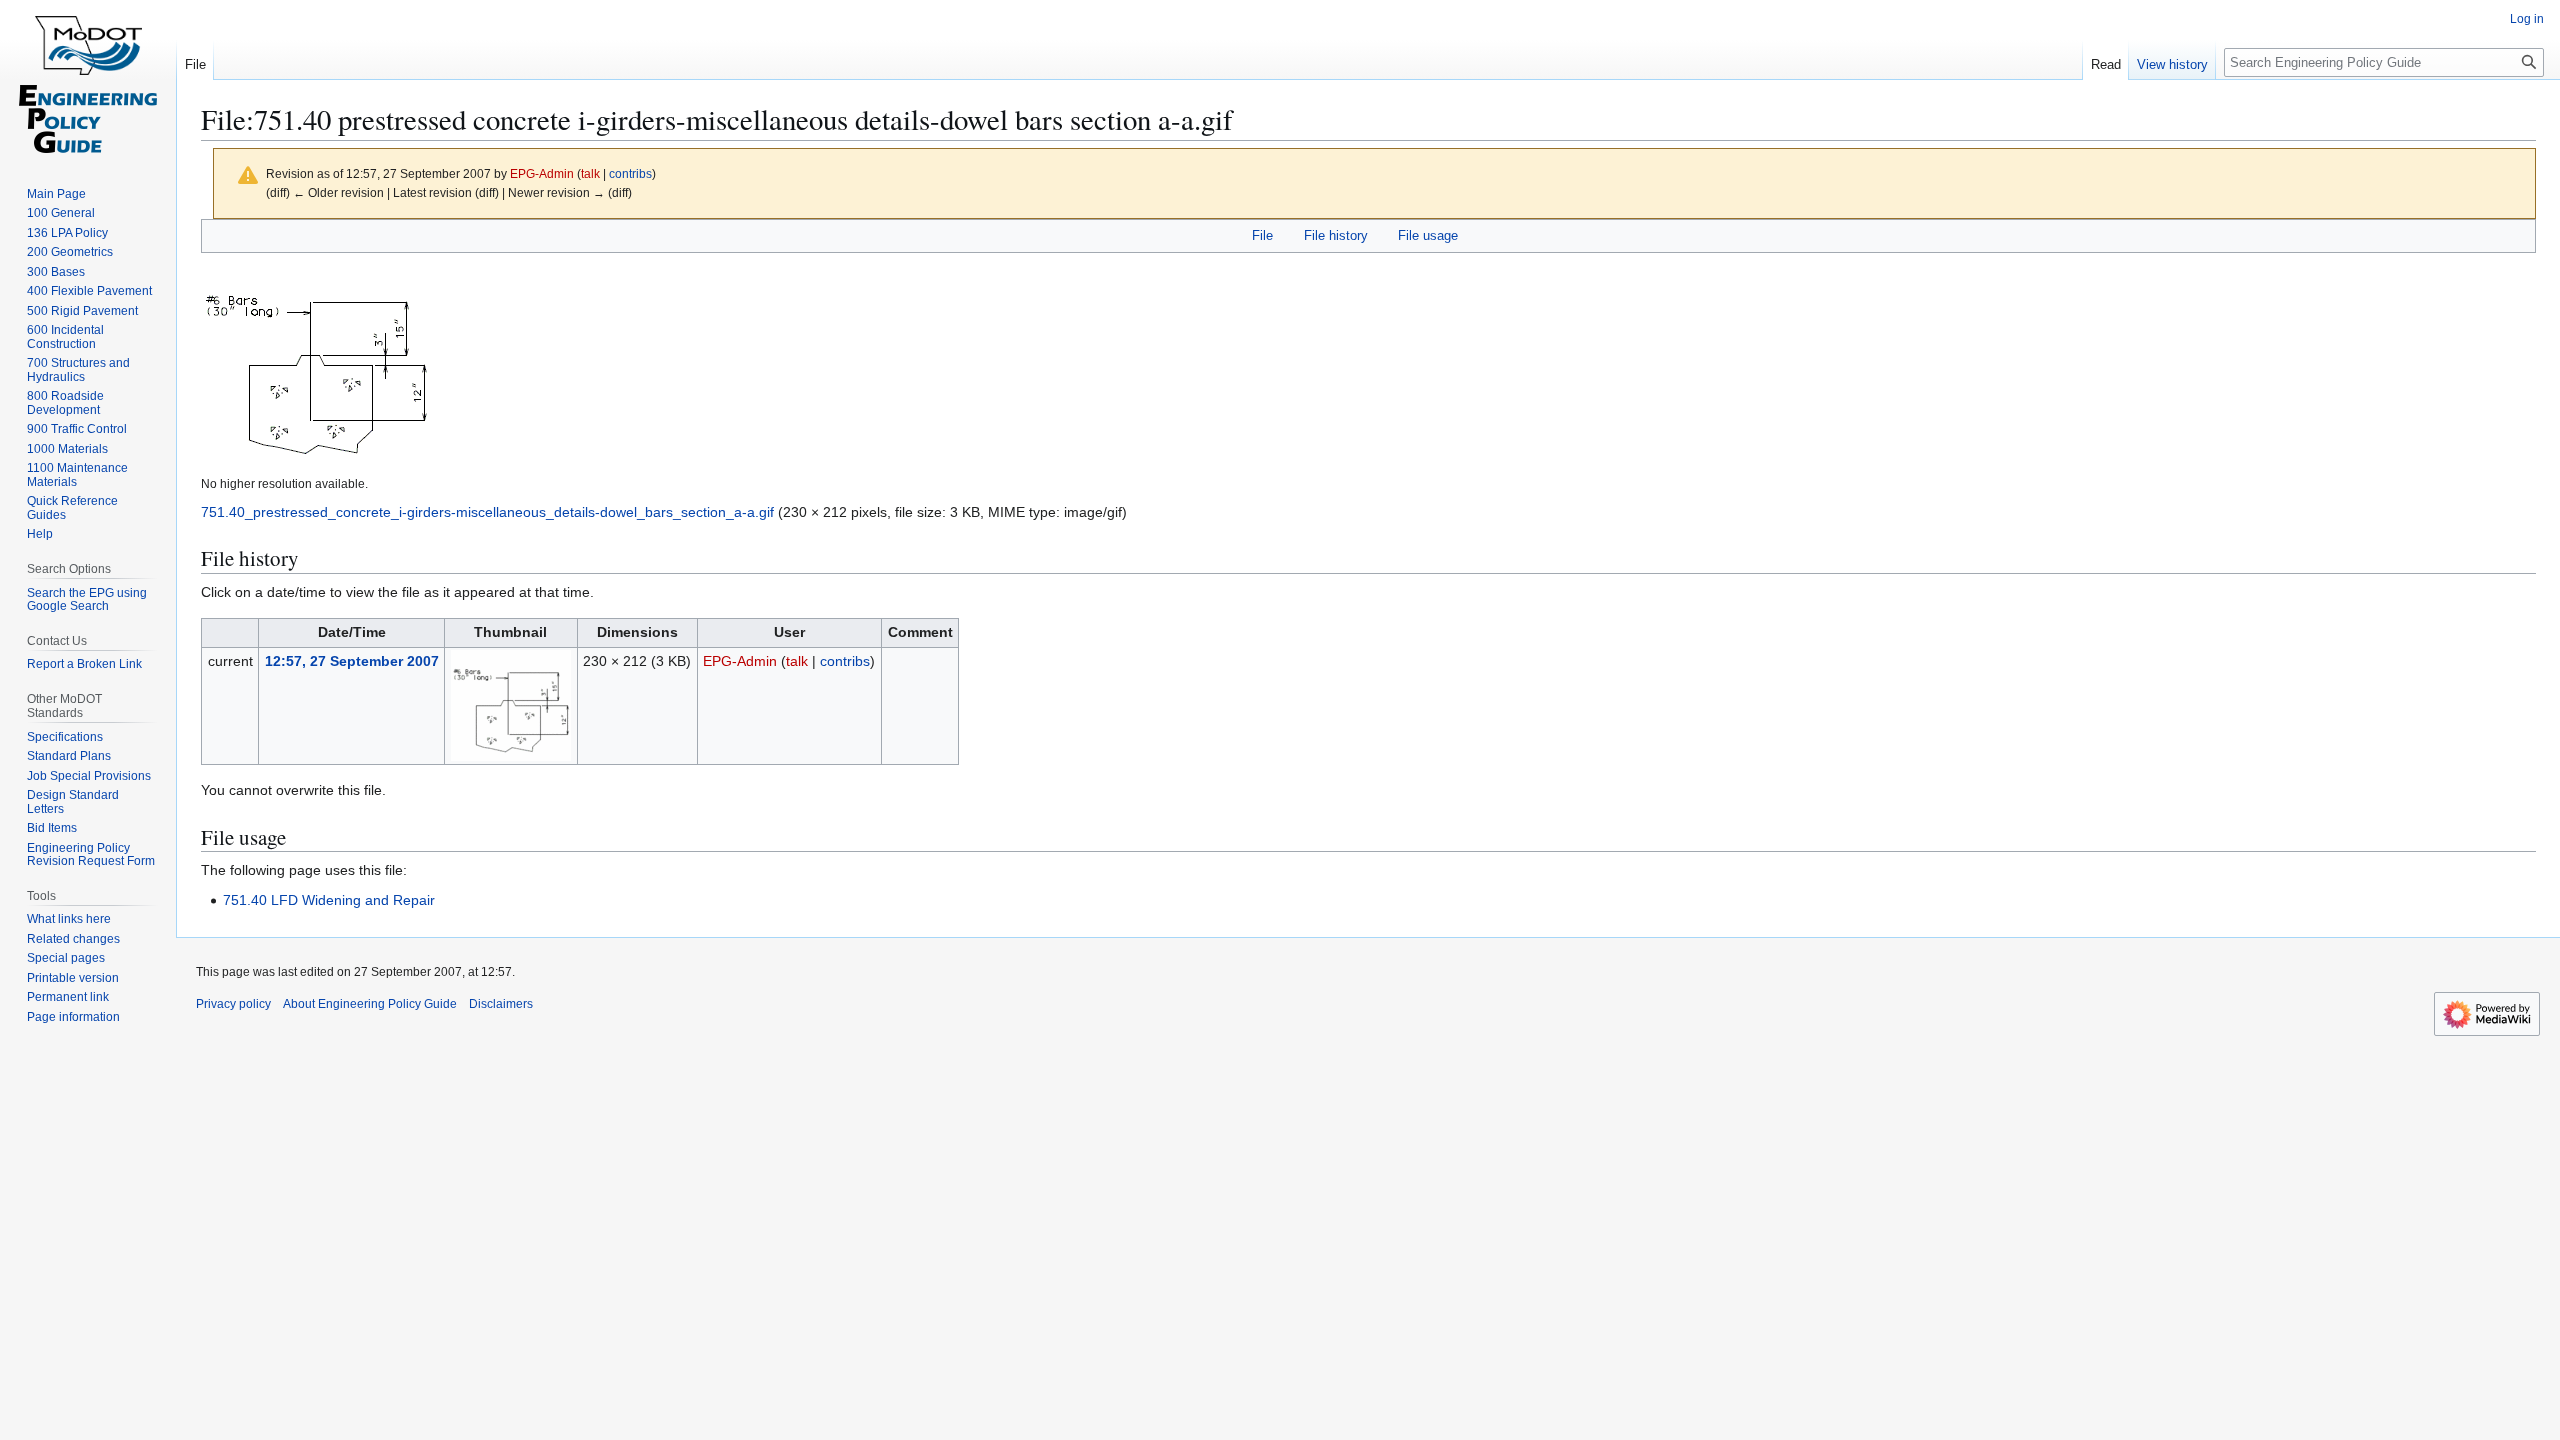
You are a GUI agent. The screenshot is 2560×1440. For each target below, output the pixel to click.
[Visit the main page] (88, 80)
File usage (1428, 235)
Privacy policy (233, 1004)
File (1262, 235)
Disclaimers (501, 1004)
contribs (630, 173)
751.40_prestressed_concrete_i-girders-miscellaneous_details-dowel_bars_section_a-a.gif (487, 512)
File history (1336, 235)
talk (590, 173)
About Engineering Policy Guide (370, 1004)
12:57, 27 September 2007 (352, 661)
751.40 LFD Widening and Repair (329, 900)
